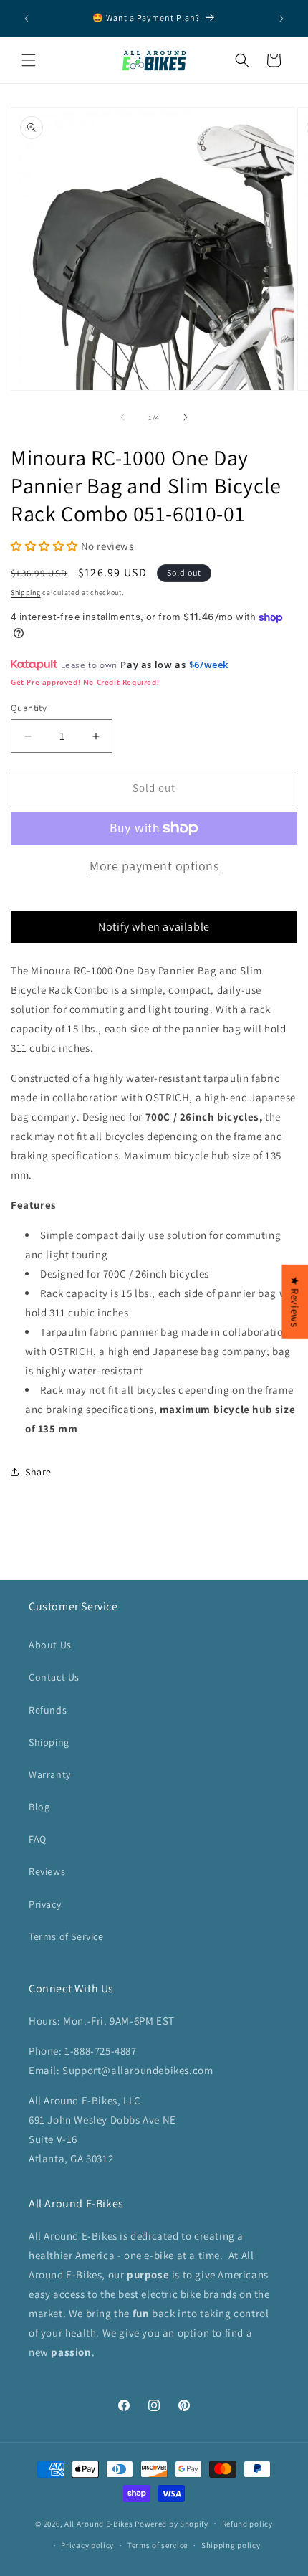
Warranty (50, 1774)
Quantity (29, 708)
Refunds (48, 1710)
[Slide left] (122, 417)
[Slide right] (186, 417)
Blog (39, 1807)
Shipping (26, 593)
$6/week (209, 665)
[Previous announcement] (27, 19)
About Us (50, 1645)
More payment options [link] (154, 866)
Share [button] (38, 1472)
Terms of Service (66, 1936)
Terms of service (158, 2545)
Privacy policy (87, 2545)
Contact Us (54, 1677)
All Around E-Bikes (99, 2523)
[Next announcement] (281, 19)
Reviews (47, 1871)
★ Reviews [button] (295, 1301)
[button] (29, 60)
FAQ (38, 1839)
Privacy (45, 1904)
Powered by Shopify (172, 2523)
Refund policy (247, 2524)
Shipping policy (231, 2545)
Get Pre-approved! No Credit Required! (85, 682)
